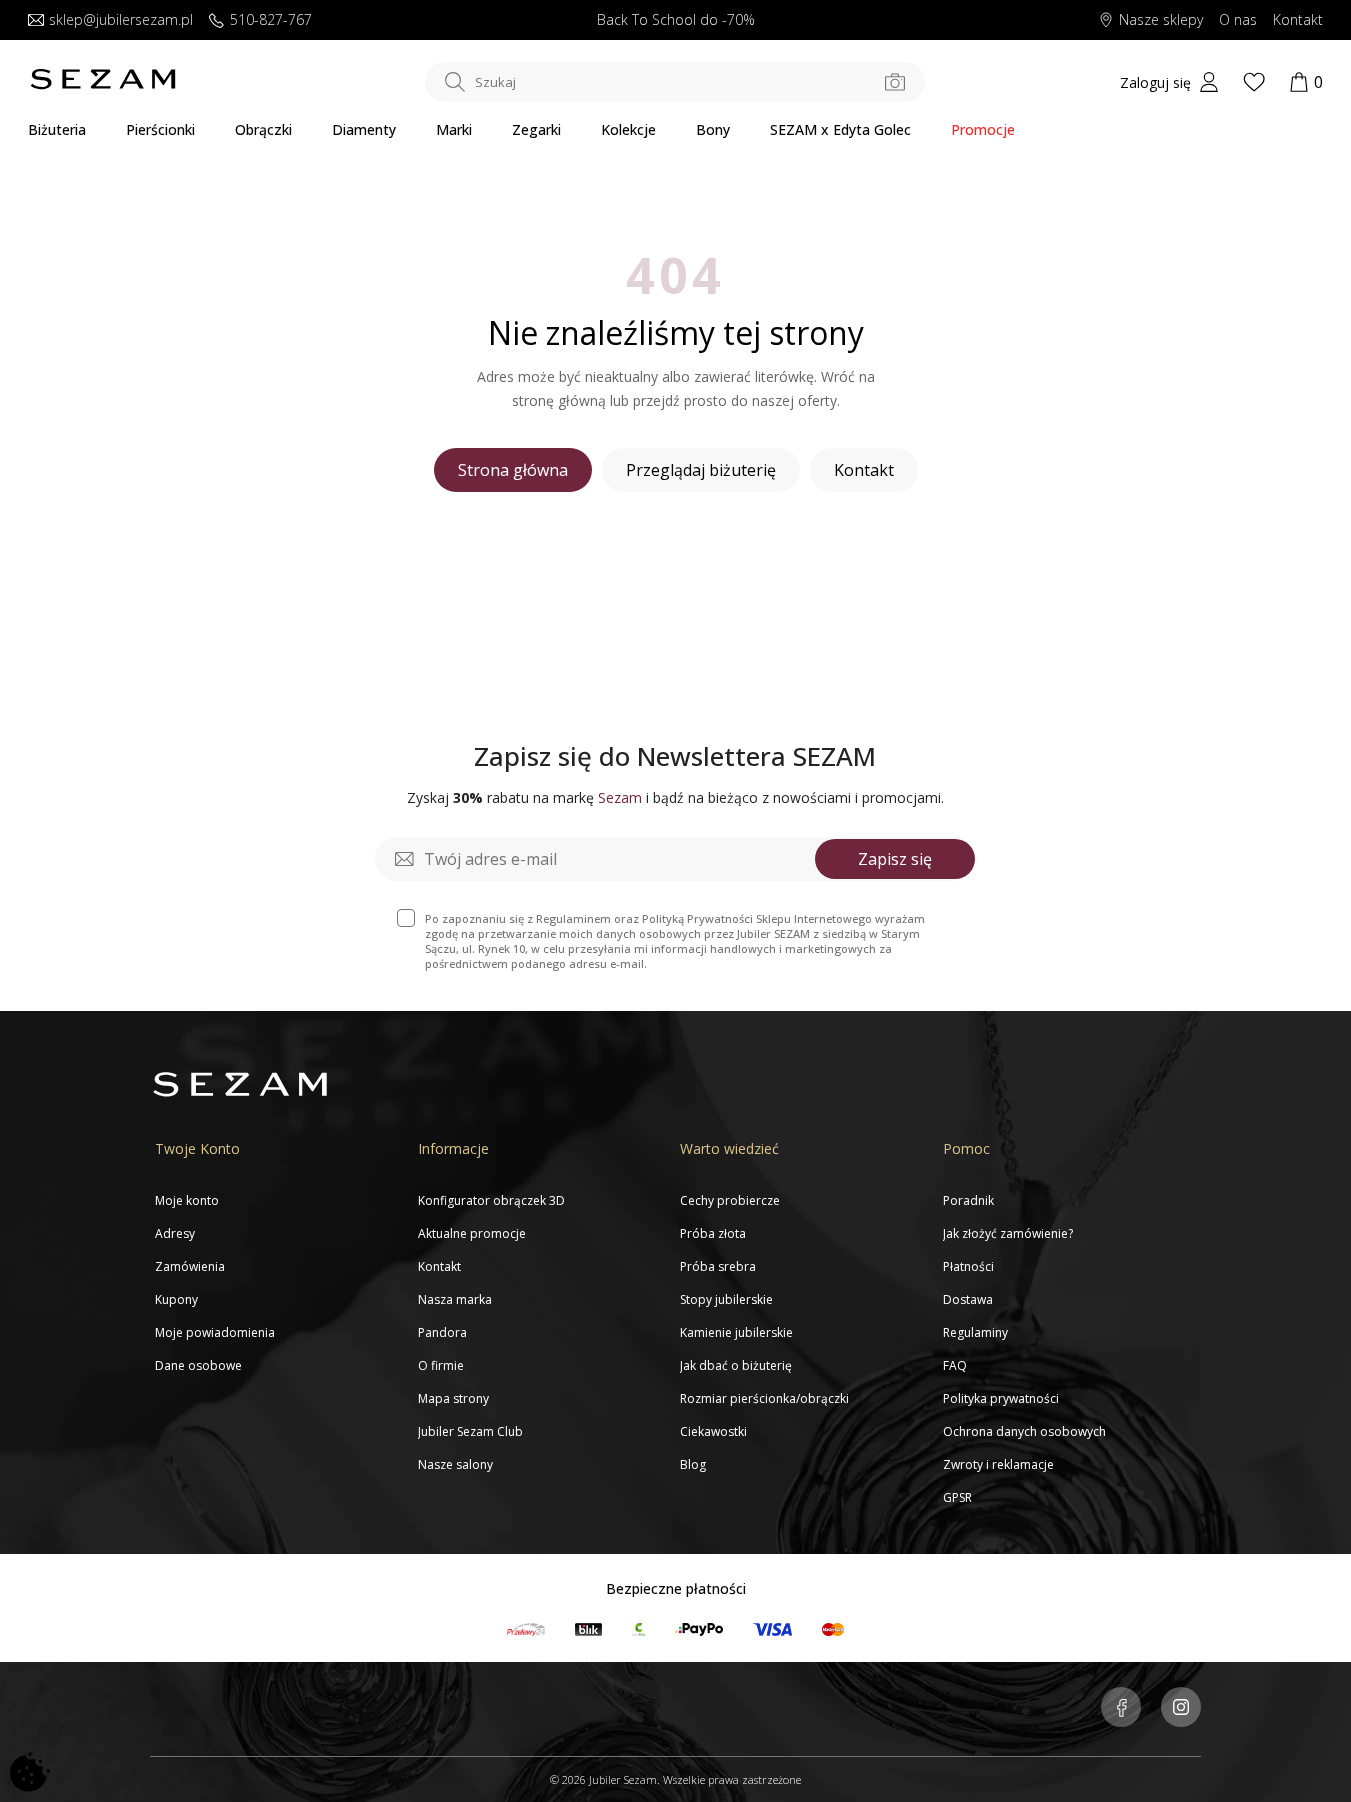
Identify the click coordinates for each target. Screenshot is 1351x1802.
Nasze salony (455, 1464)
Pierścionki (160, 129)
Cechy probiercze (730, 1200)
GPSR (957, 1497)
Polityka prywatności (1001, 1398)
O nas (1238, 20)
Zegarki (536, 129)
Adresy (175, 1233)
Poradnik (968, 1200)
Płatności (968, 1266)
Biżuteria (57, 129)
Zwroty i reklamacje (998, 1464)
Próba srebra (718, 1266)
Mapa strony (453, 1398)
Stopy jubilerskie (726, 1299)
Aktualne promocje (472, 1233)
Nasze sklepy (1161, 20)
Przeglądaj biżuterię (701, 470)
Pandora (442, 1332)
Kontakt (1298, 20)
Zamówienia (190, 1266)
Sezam (620, 797)
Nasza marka (455, 1299)
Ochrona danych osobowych (1024, 1431)
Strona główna (513, 470)
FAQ (955, 1365)
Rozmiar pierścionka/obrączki (764, 1398)
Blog (693, 1464)
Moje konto (187, 1200)
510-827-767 (271, 20)
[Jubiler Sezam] (103, 85)
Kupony (176, 1299)
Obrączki (263, 129)
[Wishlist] (1254, 82)
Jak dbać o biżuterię (736, 1365)
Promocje (983, 129)
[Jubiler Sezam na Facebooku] (1121, 1709)
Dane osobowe (198, 1365)
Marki (454, 129)
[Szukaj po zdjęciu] (895, 82)
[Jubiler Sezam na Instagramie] (1181, 1709)
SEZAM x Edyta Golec (840, 129)
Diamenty (364, 129)
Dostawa (968, 1299)
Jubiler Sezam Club (470, 1431)
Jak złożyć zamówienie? (1008, 1233)
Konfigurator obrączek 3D (491, 1200)
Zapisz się (895, 859)
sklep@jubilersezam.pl (121, 20)
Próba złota (713, 1233)
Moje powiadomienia (215, 1332)
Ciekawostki (713, 1431)
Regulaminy (975, 1332)
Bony (713, 129)
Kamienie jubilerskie (736, 1332)
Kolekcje (628, 129)
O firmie (441, 1365)
